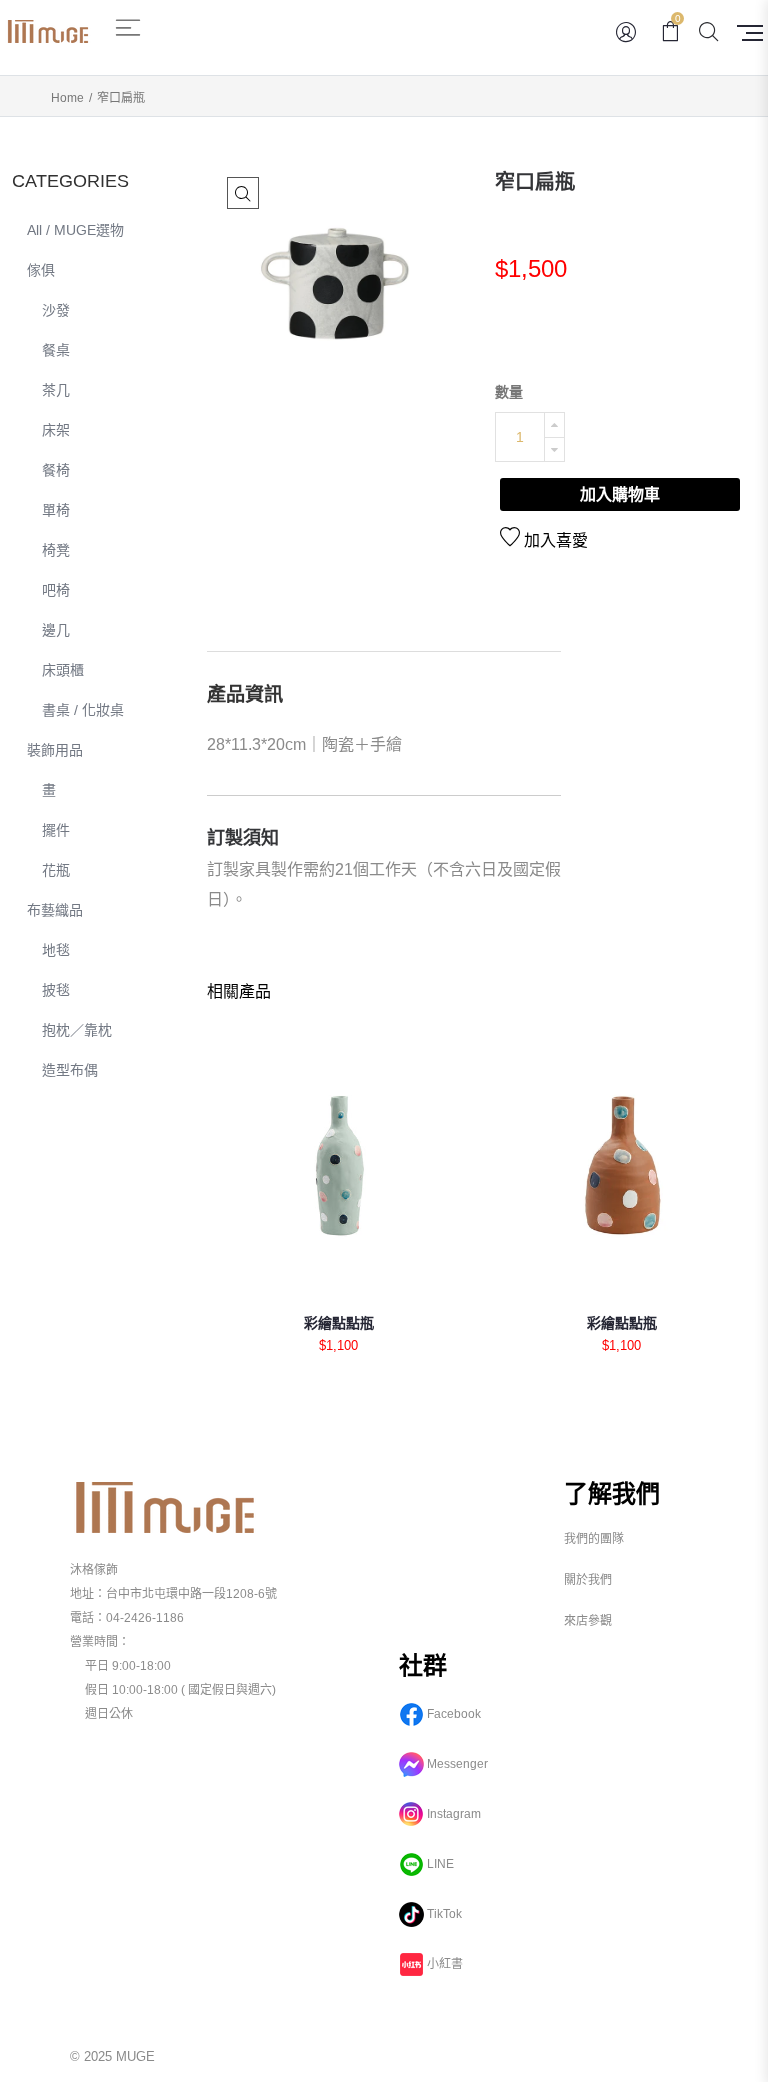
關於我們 (588, 1580)
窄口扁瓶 (535, 182)
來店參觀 (588, 1621)
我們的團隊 (594, 1539)
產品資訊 (245, 694)
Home (67, 98)
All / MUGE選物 (75, 230)
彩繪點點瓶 (339, 1323)
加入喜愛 (554, 540)
